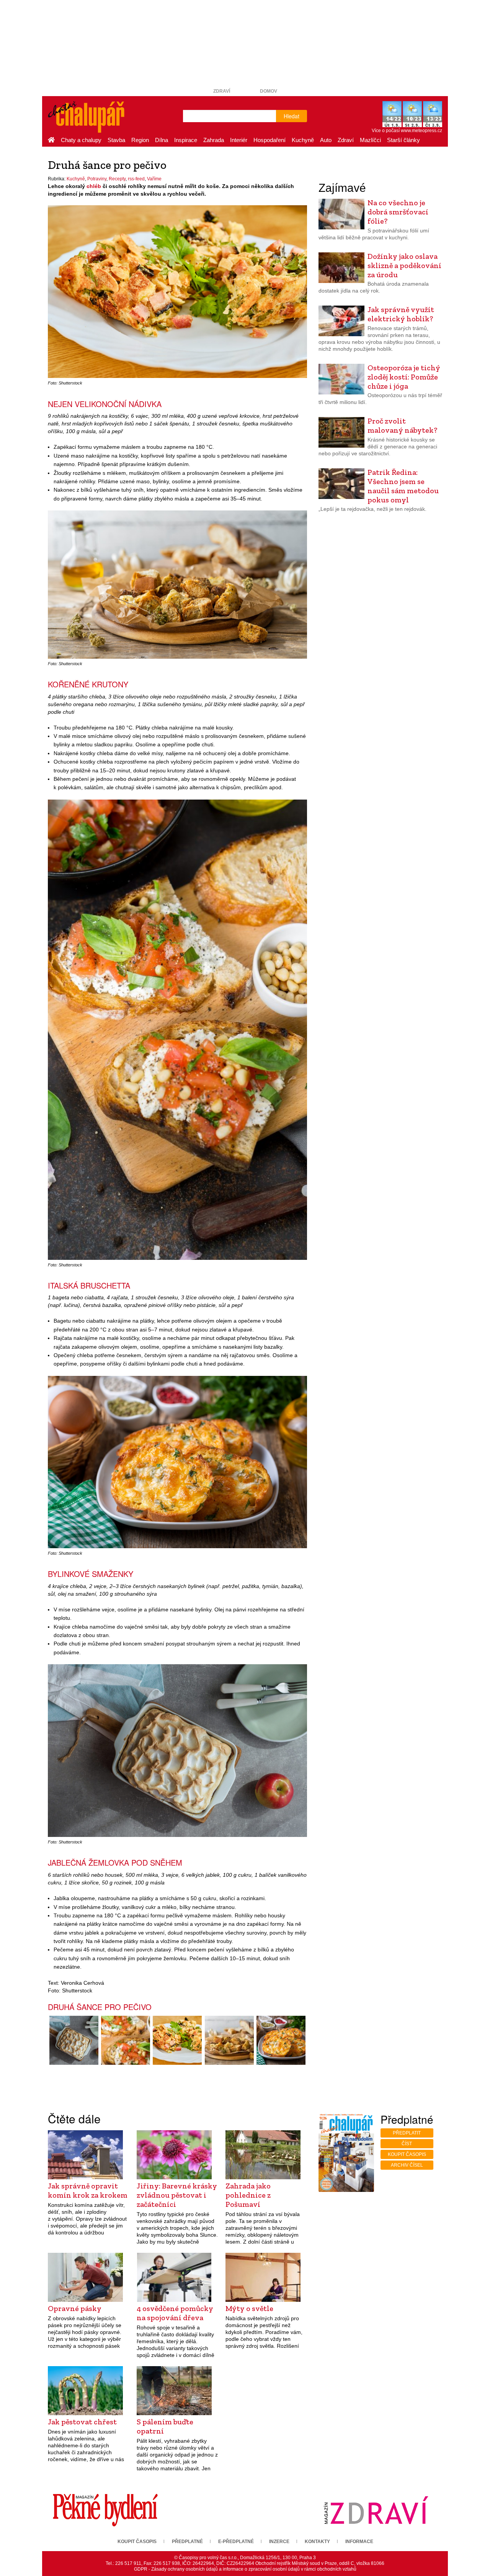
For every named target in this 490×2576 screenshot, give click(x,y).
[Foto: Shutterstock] (74, 2040)
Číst (407, 2144)
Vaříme (154, 179)
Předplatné (187, 2542)
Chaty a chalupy (81, 140)
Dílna (162, 140)
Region (140, 140)
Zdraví (222, 91)
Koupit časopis (407, 2154)
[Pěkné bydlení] (105, 2510)
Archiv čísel (407, 2165)
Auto (326, 140)
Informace (359, 2542)
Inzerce (279, 2542)
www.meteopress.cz (421, 131)
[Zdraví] (376, 2510)
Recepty (117, 179)
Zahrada (214, 140)
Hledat (292, 116)
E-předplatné (236, 2542)
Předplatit (407, 2133)
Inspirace (186, 140)
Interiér (239, 140)
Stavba (116, 140)
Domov (269, 91)
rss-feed (136, 179)
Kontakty (317, 2542)
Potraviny (97, 179)
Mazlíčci (370, 140)
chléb (94, 186)
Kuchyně (303, 140)
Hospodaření (269, 140)
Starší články (403, 140)
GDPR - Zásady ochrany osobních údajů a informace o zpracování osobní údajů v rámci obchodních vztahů (245, 2569)
